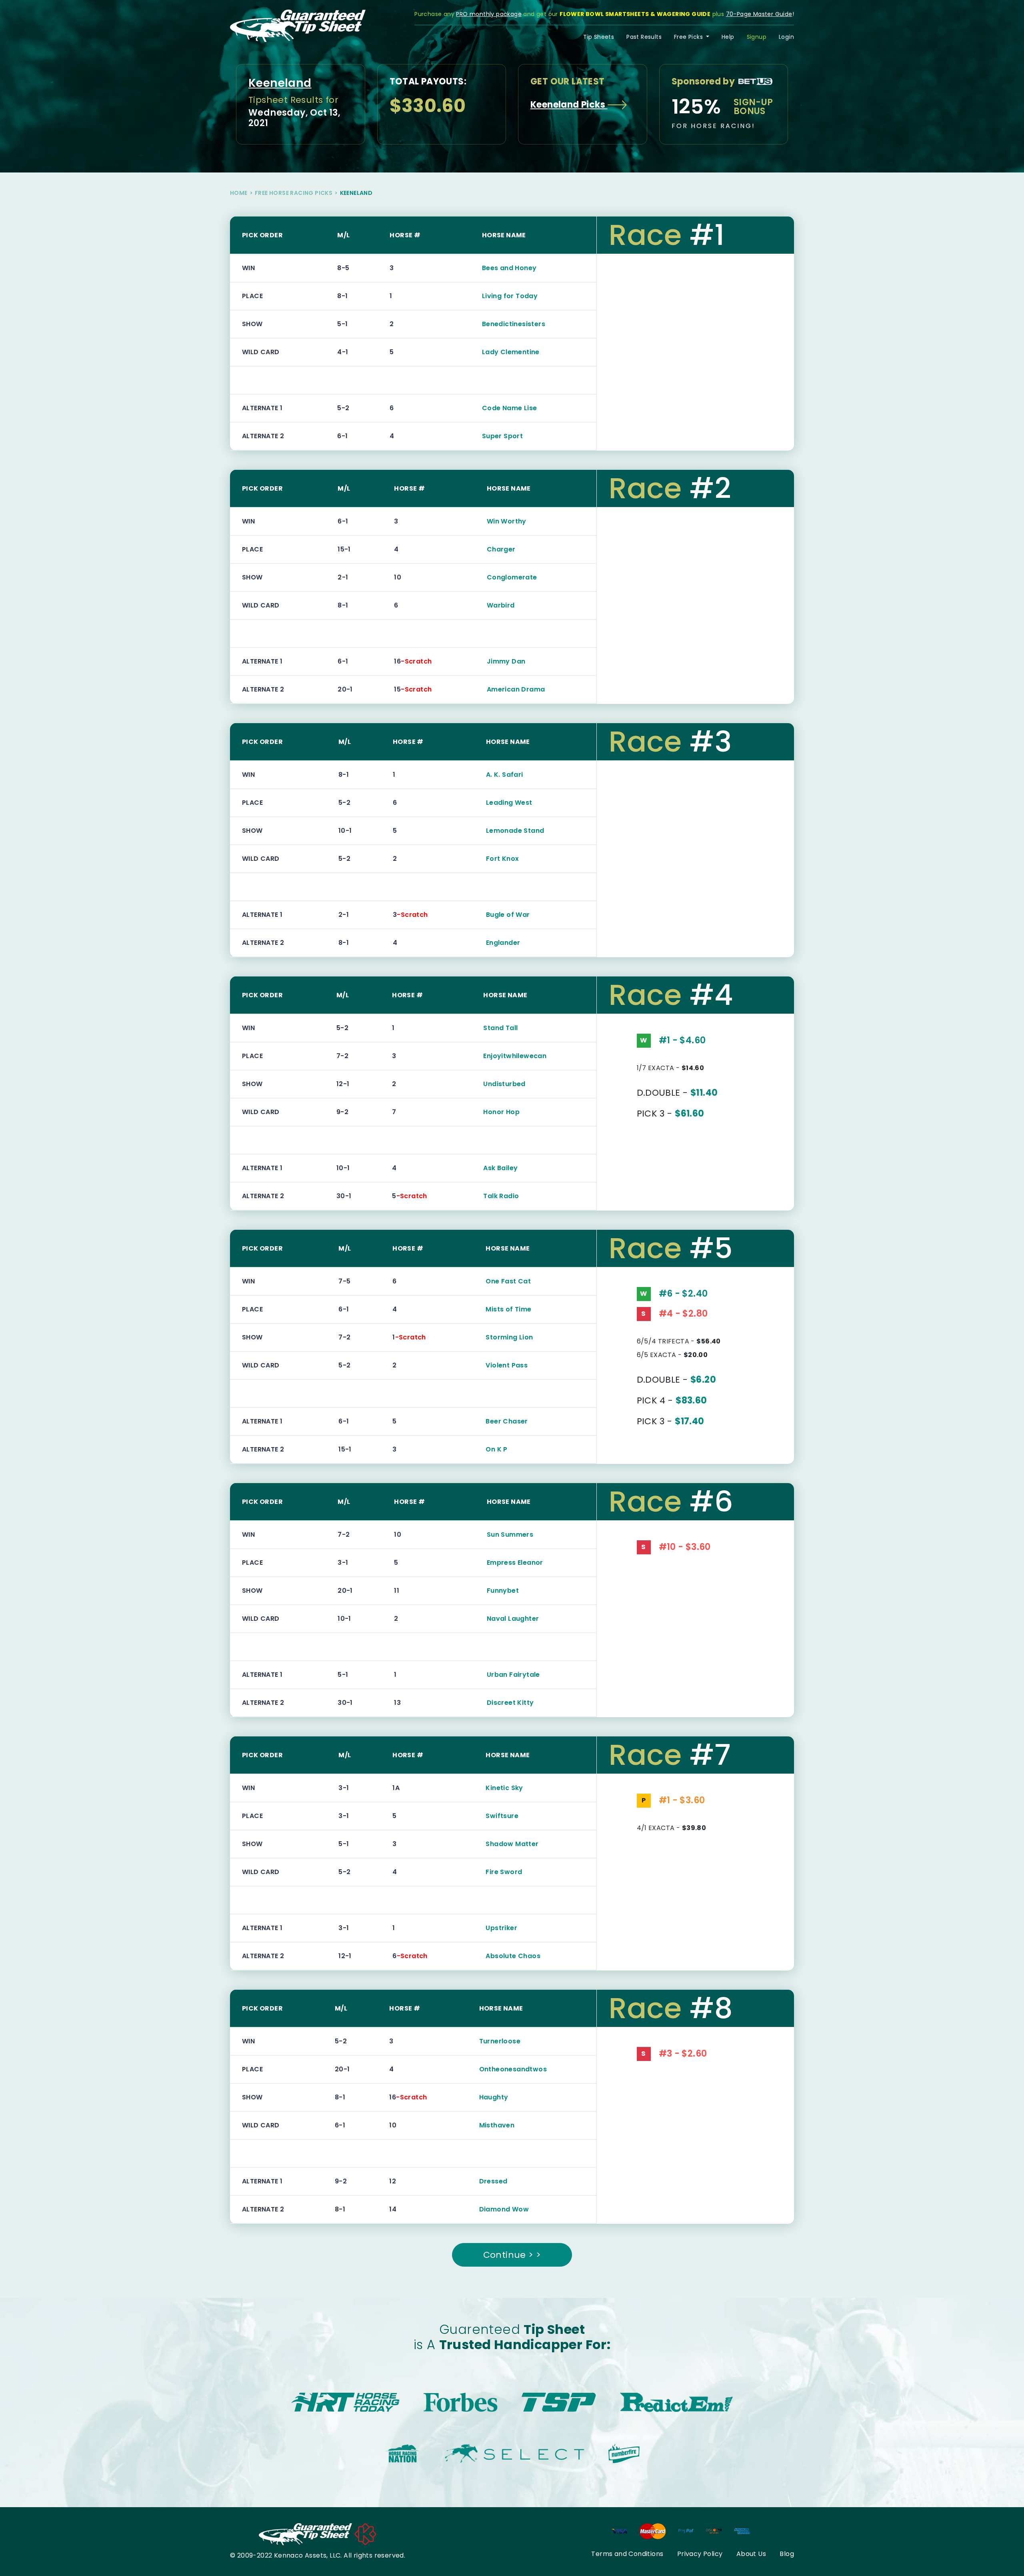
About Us (751, 2554)
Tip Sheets (599, 37)
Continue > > (512, 2255)
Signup (757, 37)
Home (239, 193)
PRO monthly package (489, 14)
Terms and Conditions (627, 2554)
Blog (787, 2554)
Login (786, 37)
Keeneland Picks (569, 105)
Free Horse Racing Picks (294, 193)
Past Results (644, 37)
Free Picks (689, 37)
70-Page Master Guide (759, 14)
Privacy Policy (700, 2554)
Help (728, 37)
